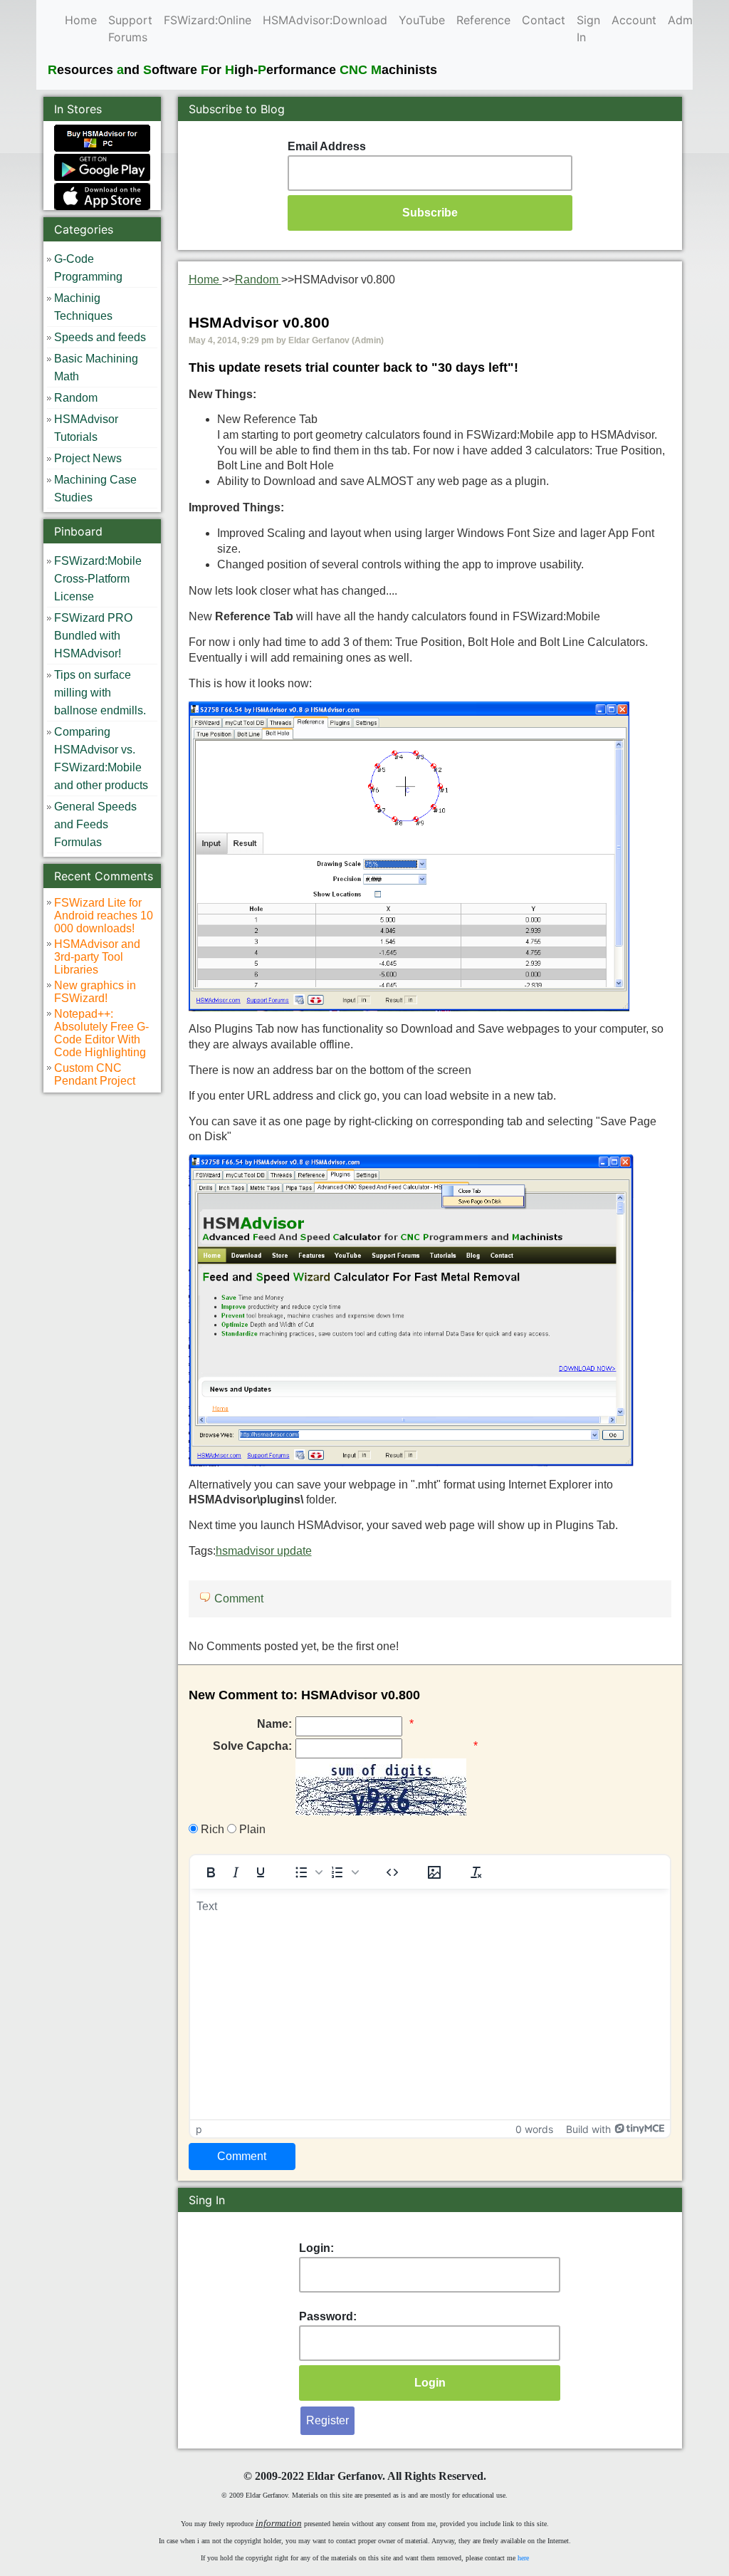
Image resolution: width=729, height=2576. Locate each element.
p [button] (199, 2129)
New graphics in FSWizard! (95, 992)
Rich (211, 1829)
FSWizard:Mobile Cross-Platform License (98, 579)
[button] (308, 1872)
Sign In (588, 28)
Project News (88, 458)
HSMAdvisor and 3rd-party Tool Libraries (97, 957)
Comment (239, 1599)
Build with (588, 2129)
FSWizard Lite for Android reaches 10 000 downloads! (104, 916)
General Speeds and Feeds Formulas (95, 824)
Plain (251, 1829)
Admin (685, 20)
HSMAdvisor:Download (325, 20)
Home (81, 20)
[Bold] (211, 1872)
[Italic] (236, 1872)
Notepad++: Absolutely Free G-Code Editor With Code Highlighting (101, 1033)
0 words (534, 2129)
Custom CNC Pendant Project (95, 1074)
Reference (483, 20)
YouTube (422, 20)
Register (327, 2420)
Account (634, 20)
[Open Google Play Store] (102, 166)
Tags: (250, 1551)
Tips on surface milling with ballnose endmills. (100, 693)
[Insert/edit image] (434, 1872)
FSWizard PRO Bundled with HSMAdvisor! (93, 636)
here (523, 2558)
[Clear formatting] (476, 1872)
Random (76, 398)
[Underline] (261, 1872)
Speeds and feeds (100, 337)
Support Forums (130, 28)
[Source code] (392, 1872)
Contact (544, 20)
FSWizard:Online (208, 20)
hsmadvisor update (264, 1551)
